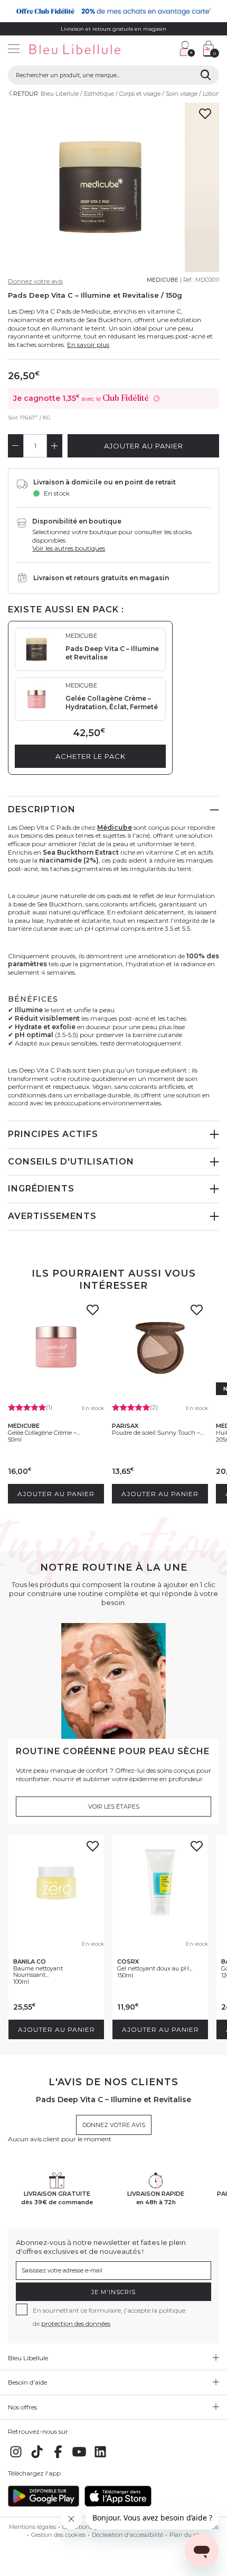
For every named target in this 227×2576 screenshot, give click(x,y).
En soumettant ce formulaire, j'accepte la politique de (109, 2317)
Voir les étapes (114, 1807)
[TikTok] (37, 2457)
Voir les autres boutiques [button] (69, 548)
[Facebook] (58, 2457)
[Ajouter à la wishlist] (92, 1313)
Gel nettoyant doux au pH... (155, 1968)
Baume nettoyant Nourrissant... (38, 1972)
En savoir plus (88, 345)
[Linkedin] (100, 2457)
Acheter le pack (91, 756)
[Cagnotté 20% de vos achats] (113, 11)
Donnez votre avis (35, 281)
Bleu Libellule (60, 94)
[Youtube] (79, 2457)
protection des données (76, 2323)
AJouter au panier (144, 446)
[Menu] (14, 50)
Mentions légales (32, 2527)
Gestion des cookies (58, 2535)
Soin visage (182, 94)
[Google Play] (44, 2504)
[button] (166, 50)
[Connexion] (187, 49)
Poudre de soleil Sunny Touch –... (158, 1433)
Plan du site (186, 2535)
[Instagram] (16, 2457)
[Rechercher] (206, 75)
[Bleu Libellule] (87, 50)
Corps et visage (140, 94)
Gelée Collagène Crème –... (44, 1433)
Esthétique (99, 94)
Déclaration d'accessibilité (127, 2535)
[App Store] (118, 2504)
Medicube (163, 280)
